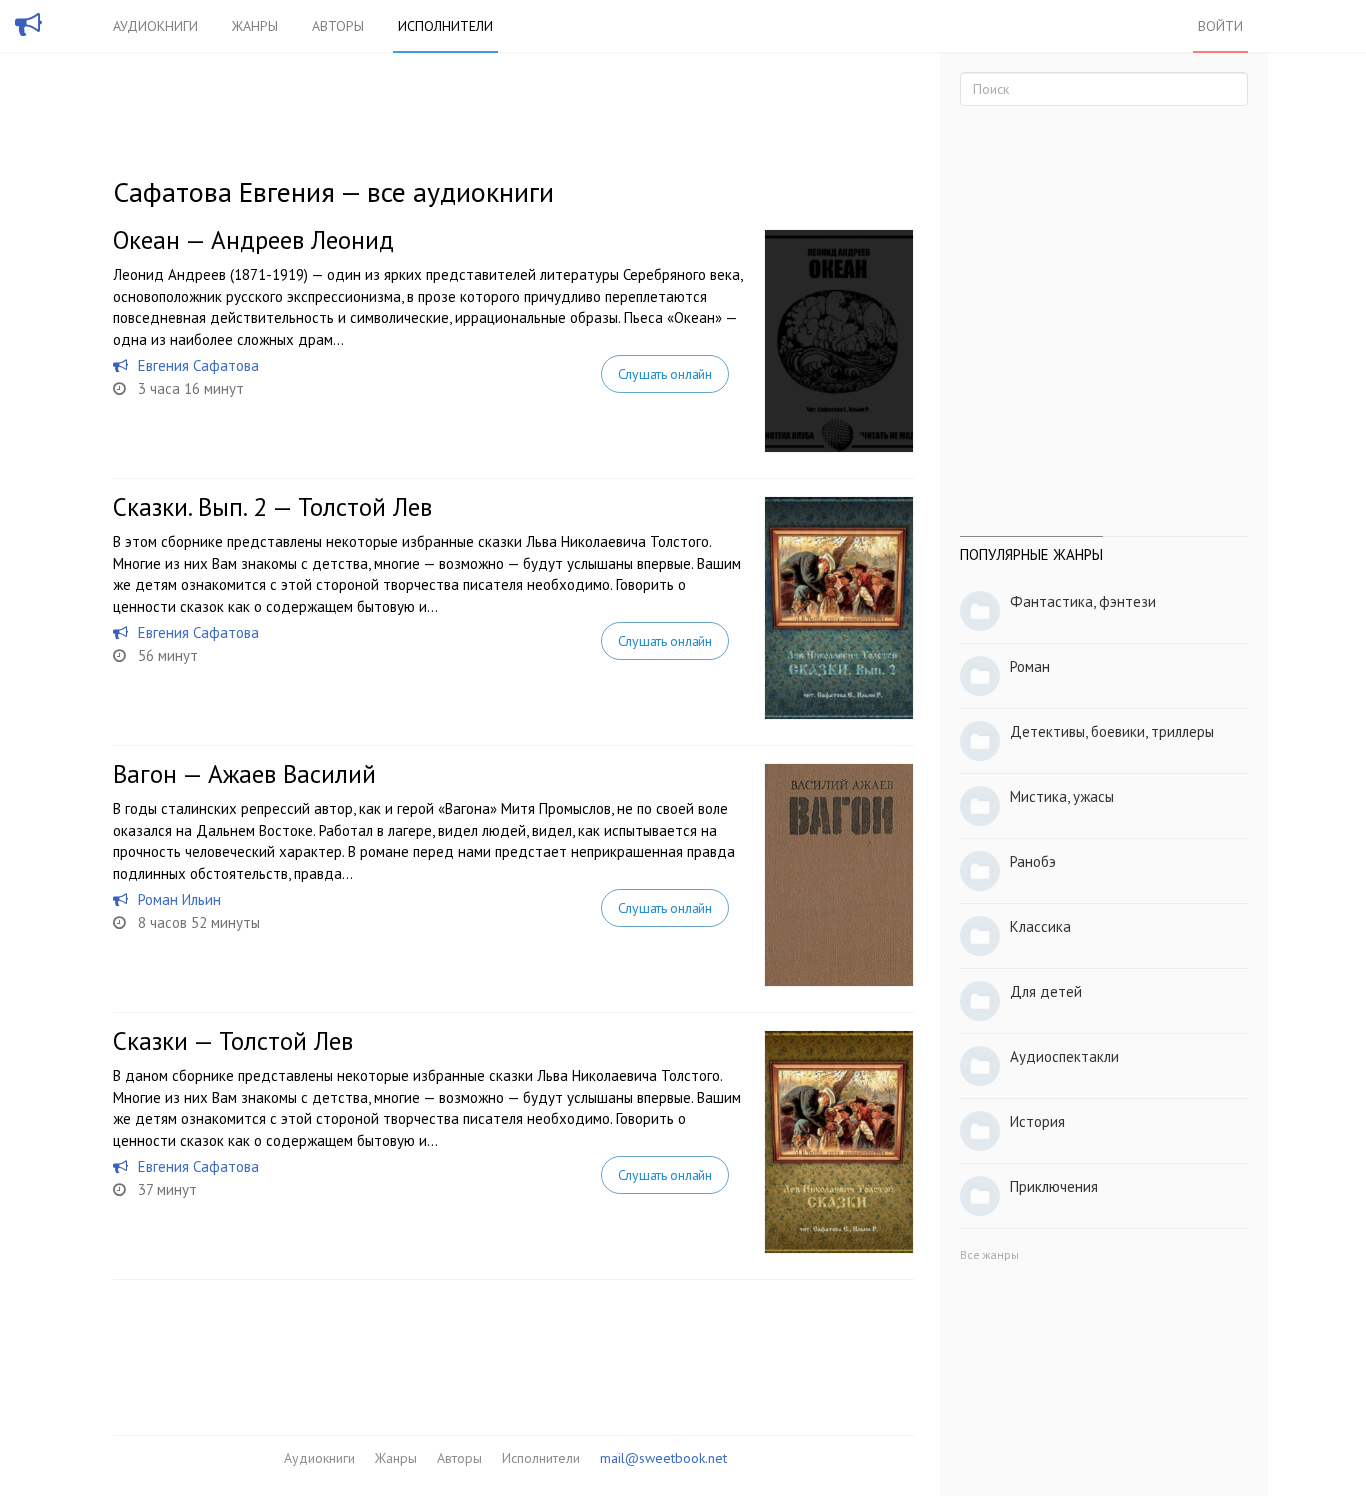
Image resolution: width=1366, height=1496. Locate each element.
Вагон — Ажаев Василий (244, 774)
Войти (1220, 26)
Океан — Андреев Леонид (253, 240)
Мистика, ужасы (1062, 796)
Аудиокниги (155, 26)
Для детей (1046, 991)
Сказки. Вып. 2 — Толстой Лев (272, 507)
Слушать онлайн (665, 374)
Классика (1040, 926)
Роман (1030, 666)
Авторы (338, 26)
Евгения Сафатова (198, 365)
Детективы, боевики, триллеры (1112, 731)
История (1037, 1121)
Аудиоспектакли (1064, 1056)
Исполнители (445, 26)
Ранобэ (1033, 861)
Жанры (255, 26)
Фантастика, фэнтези (1083, 601)
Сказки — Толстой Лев (233, 1041)
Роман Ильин (179, 899)
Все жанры (989, 1254)
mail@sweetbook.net (663, 1458)
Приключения (1054, 1186)
